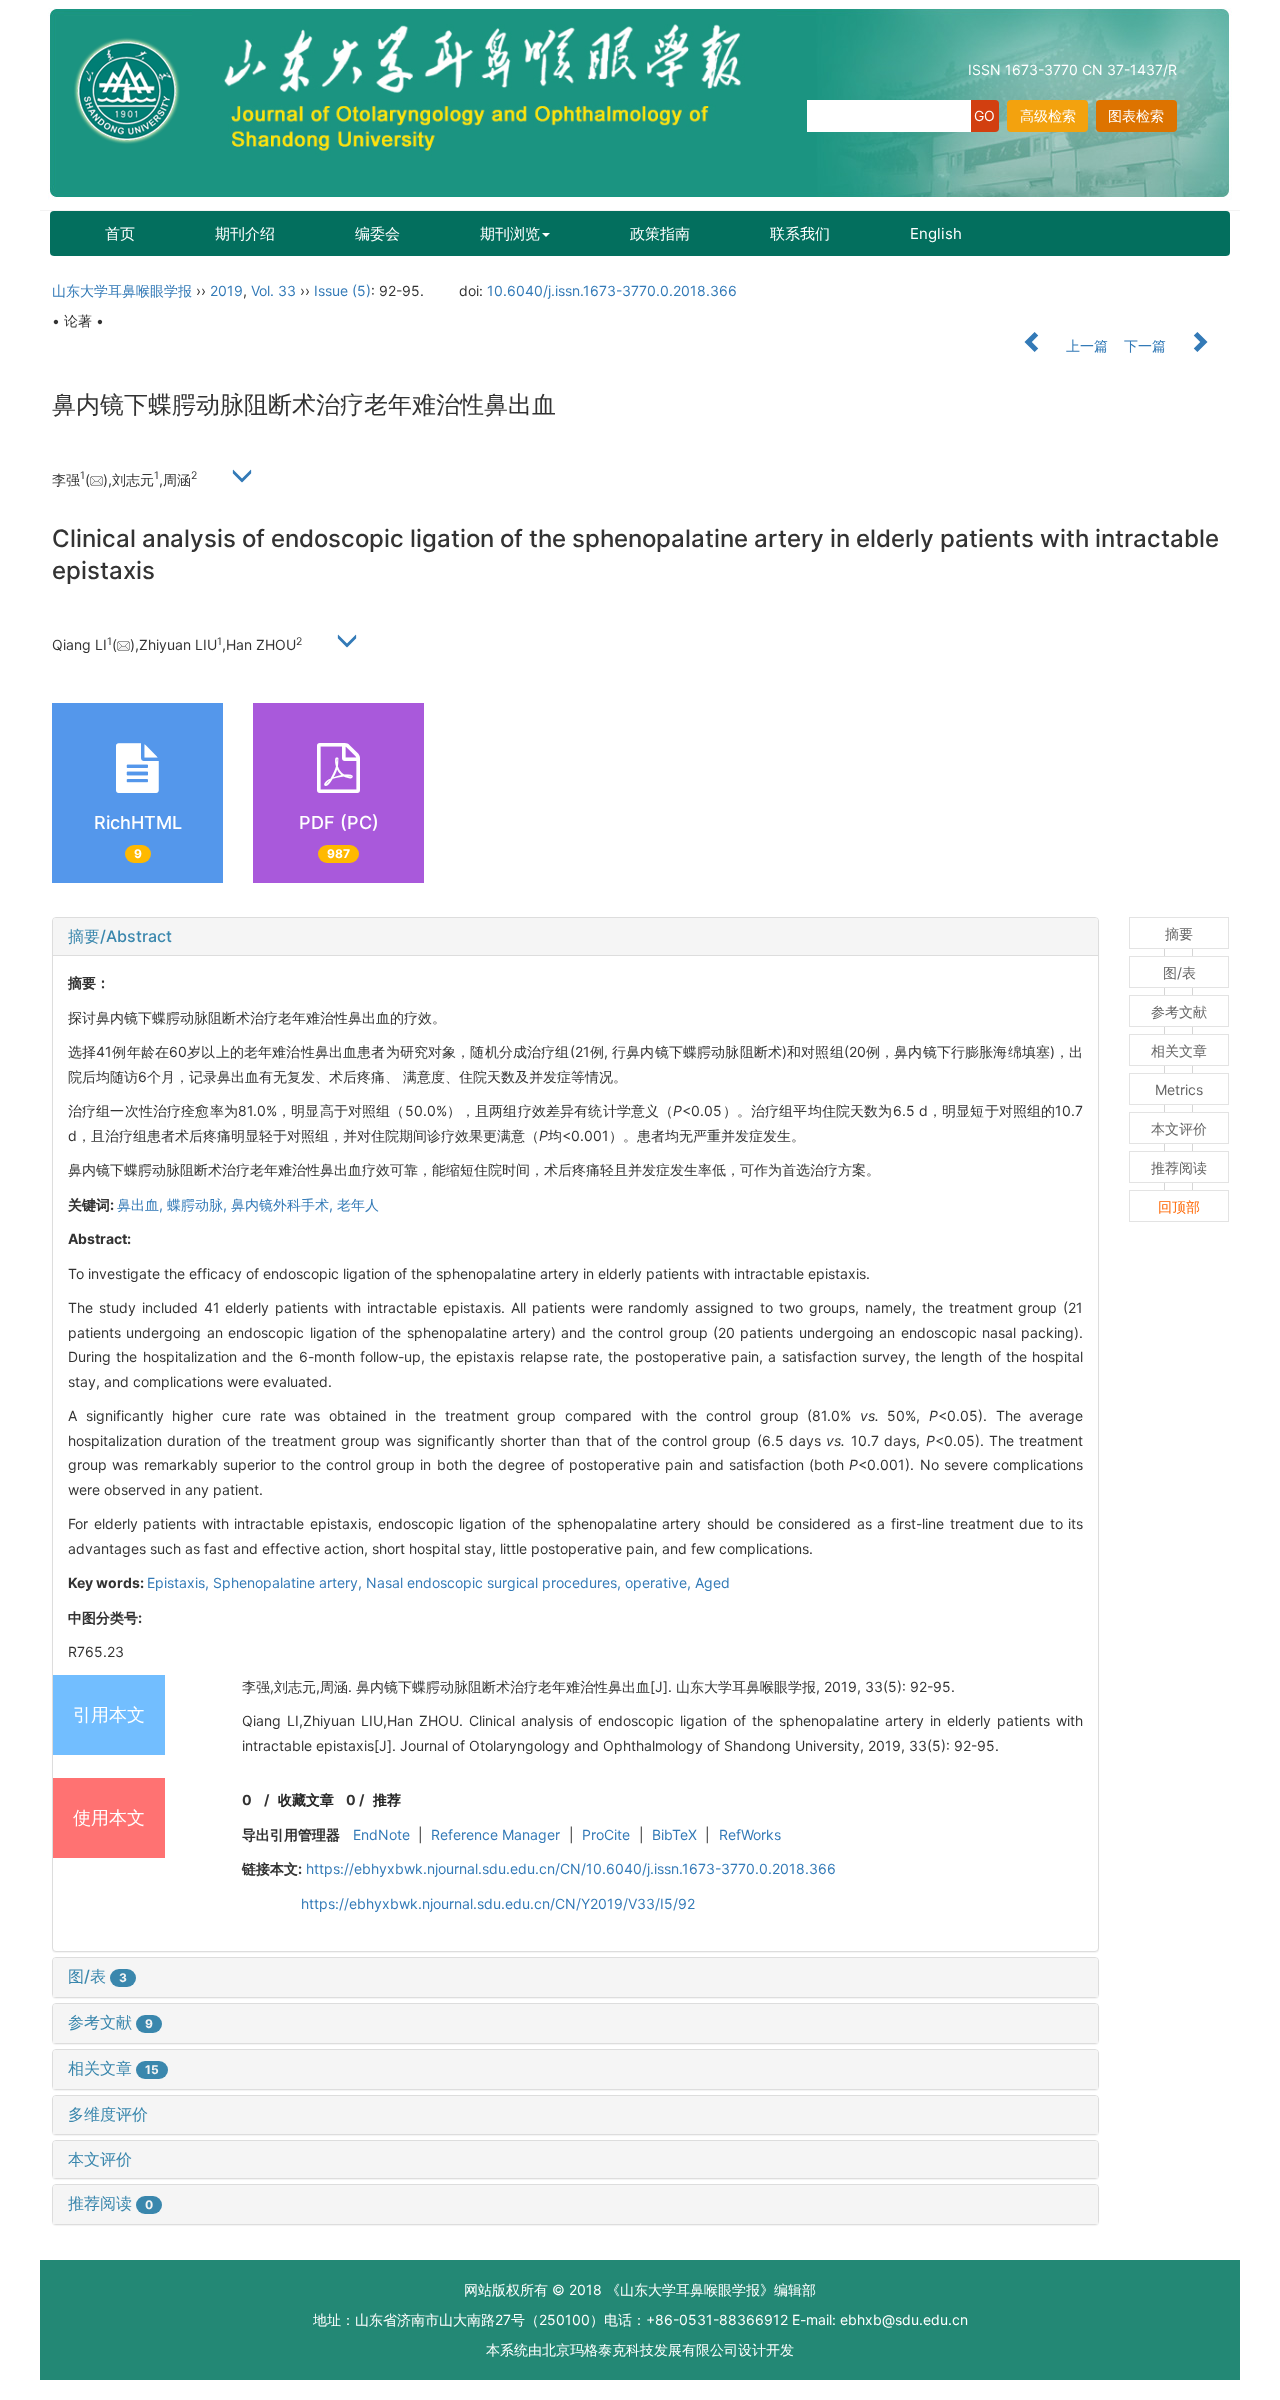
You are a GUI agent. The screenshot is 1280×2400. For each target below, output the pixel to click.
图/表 (97, 1976)
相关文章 (113, 2068)
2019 (226, 290)
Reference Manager (495, 1834)
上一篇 (1085, 345)
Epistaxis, (180, 1582)
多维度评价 (108, 2114)
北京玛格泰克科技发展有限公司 (640, 2349)
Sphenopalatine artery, (289, 1582)
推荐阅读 (110, 2203)
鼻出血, (142, 1204)
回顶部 (1179, 1206)
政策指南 (660, 233)
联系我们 (800, 233)
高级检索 (1048, 115)
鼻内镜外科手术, (284, 1204)
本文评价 (100, 2159)
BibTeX (674, 1834)
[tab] (575, 937)
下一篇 (1147, 345)
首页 (120, 233)
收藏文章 (306, 1799)
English (936, 233)
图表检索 (1136, 115)
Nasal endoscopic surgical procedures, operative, (530, 1582)
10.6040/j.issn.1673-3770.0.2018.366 (612, 290)
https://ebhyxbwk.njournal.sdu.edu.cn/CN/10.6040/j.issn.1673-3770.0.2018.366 (571, 1868)
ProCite (606, 1834)
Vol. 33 (273, 290)
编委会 (377, 233)
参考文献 (110, 2022)
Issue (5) (342, 290)
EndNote (381, 1834)
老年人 (358, 1204)
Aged (712, 1582)
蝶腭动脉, (199, 1204)
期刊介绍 (245, 233)
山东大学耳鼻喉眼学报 (122, 290)
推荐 (387, 1799)
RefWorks (750, 1834)
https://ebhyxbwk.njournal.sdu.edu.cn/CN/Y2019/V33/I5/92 (498, 1903)
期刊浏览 (510, 233)
